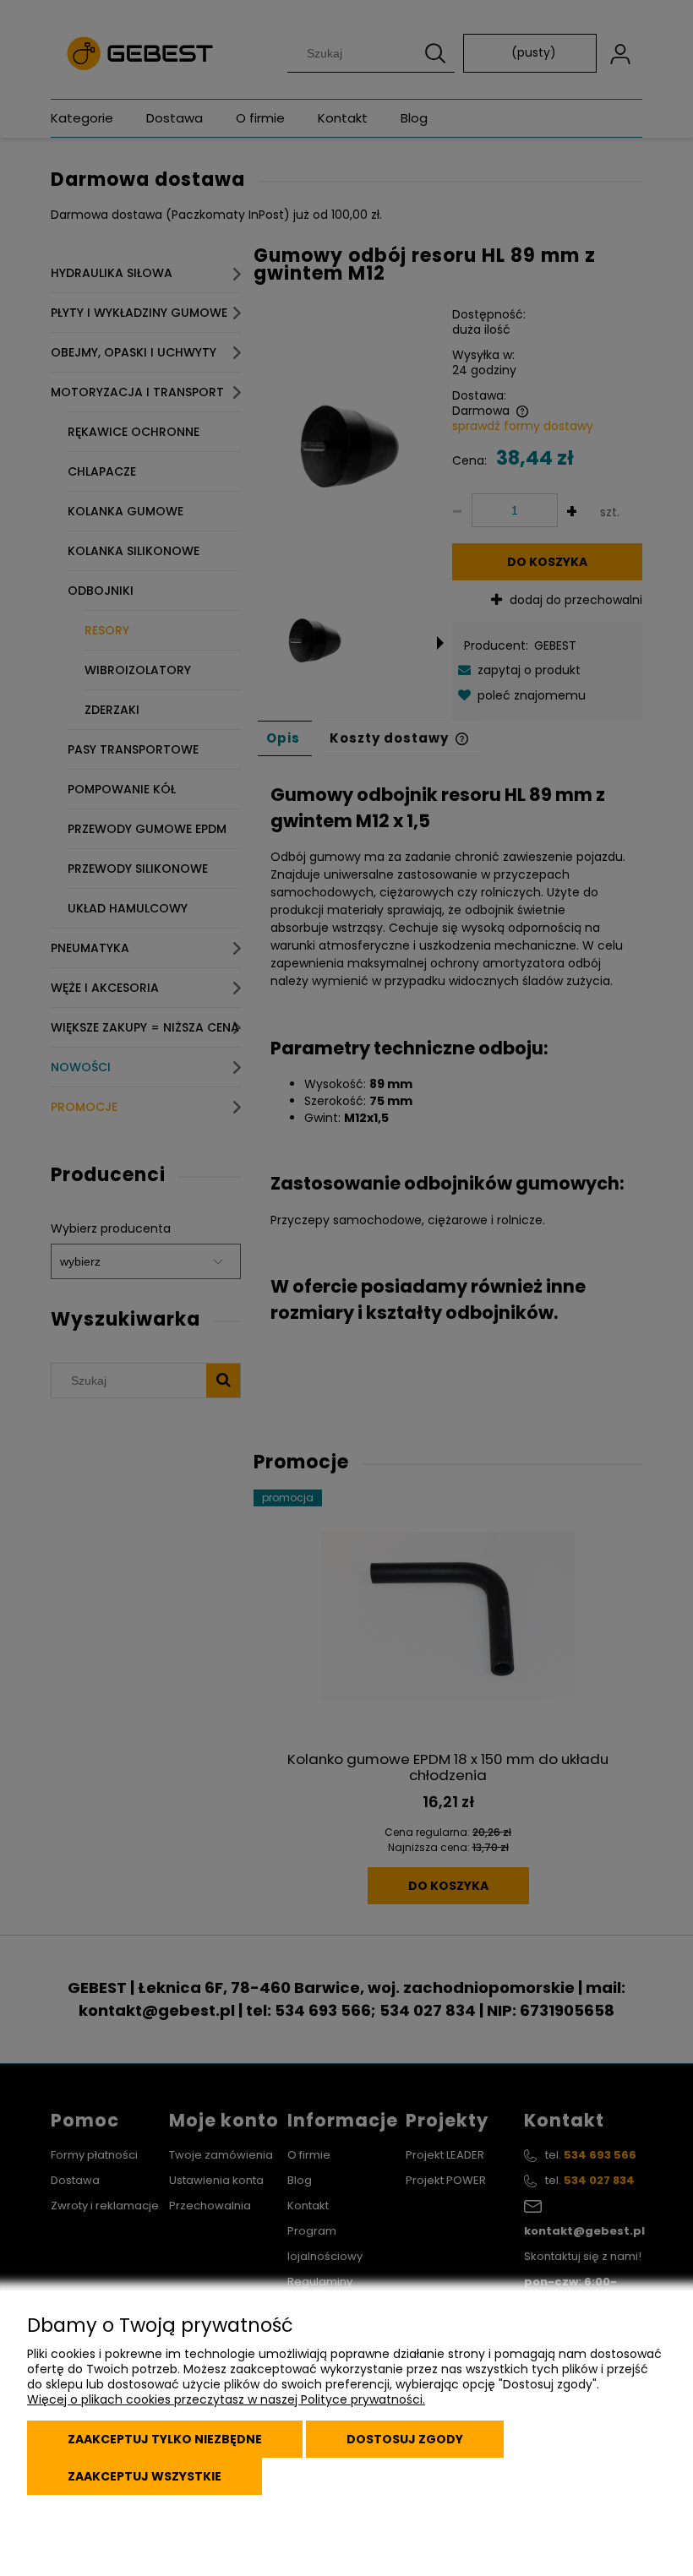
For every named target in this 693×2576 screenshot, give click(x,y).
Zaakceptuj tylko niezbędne (165, 2439)
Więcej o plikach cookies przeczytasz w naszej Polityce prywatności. (226, 2399)
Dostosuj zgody (405, 2439)
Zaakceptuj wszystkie (145, 2476)
